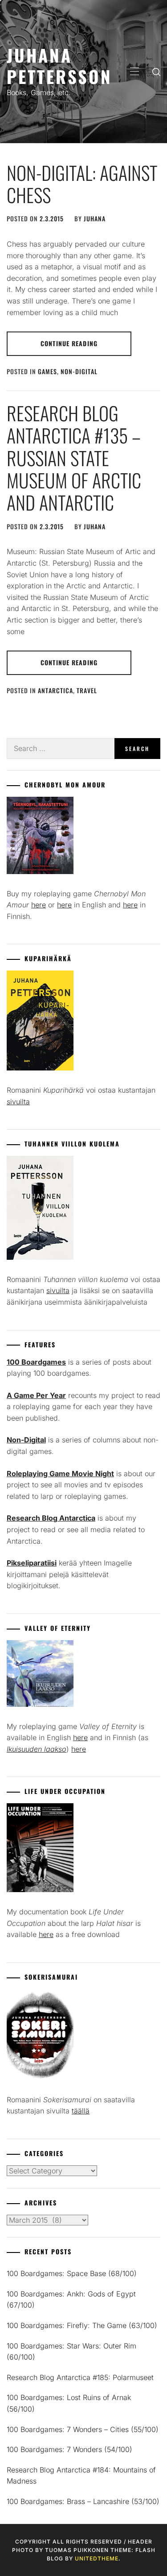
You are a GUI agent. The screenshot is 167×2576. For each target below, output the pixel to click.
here (39, 905)
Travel (87, 690)
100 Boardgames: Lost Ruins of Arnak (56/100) (69, 2403)
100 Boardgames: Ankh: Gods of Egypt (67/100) (71, 2300)
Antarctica (55, 690)
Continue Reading (69, 343)
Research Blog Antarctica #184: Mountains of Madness (81, 2476)
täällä (81, 2111)
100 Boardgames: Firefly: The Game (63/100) (82, 2325)
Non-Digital (79, 371)
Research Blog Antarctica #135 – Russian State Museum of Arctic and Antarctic (74, 458)
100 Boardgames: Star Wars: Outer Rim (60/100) (71, 2352)
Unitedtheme (97, 2558)
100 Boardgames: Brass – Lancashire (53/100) (83, 2501)
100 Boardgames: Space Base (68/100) (72, 2273)
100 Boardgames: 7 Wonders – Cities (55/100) (83, 2429)
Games (47, 371)
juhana (95, 218)
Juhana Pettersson (59, 66)
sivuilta (18, 1102)
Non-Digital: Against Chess (82, 184)
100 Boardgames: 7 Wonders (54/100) (69, 2449)
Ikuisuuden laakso (37, 1749)
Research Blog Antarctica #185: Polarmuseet (80, 2377)
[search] (156, 72)
